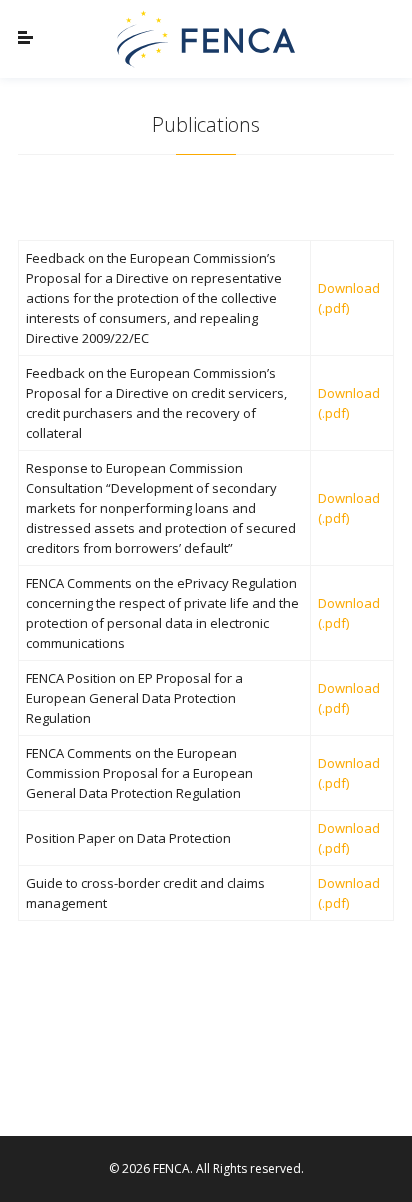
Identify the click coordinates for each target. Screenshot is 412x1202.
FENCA (206, 39)
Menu (43, 39)
